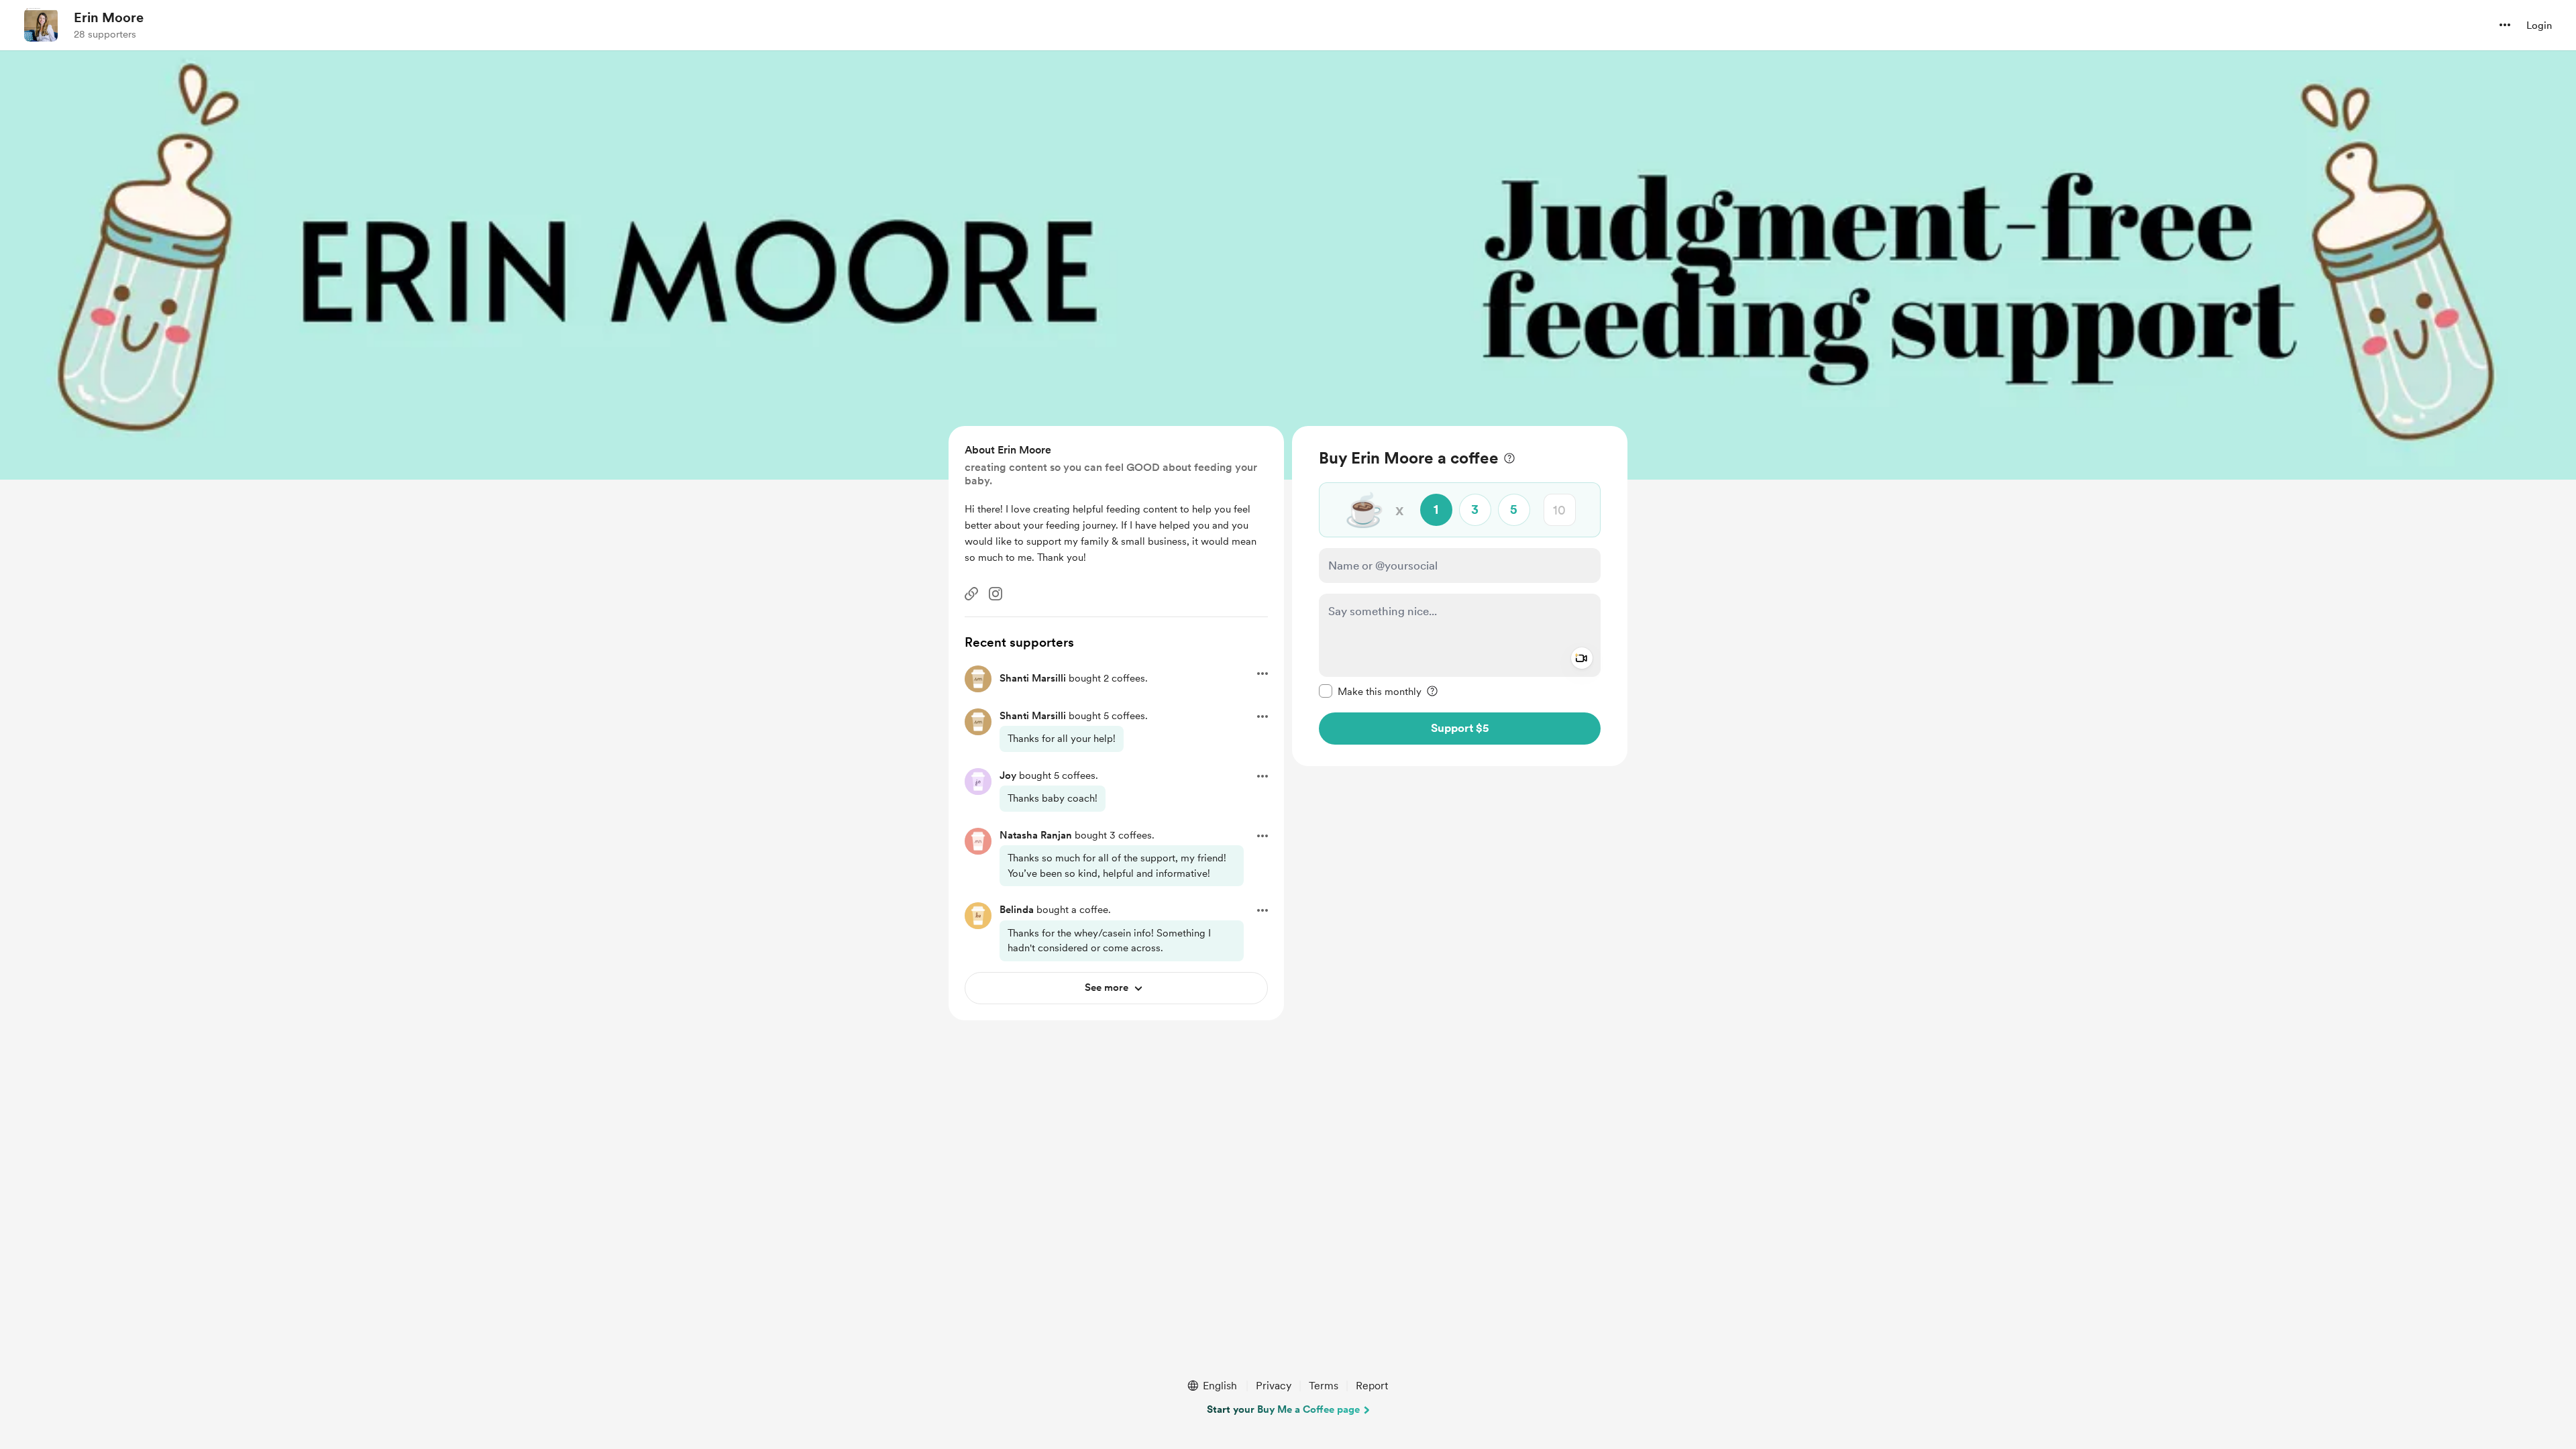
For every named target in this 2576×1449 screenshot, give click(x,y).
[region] (1460, 596)
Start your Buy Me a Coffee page (1283, 1409)
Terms (1324, 1386)
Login (2539, 25)
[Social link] (971, 594)
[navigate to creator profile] (41, 25)
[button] (2505, 25)
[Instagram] (996, 594)
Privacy (1274, 1386)
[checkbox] (1370, 691)
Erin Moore (109, 17)
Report (1372, 1386)
